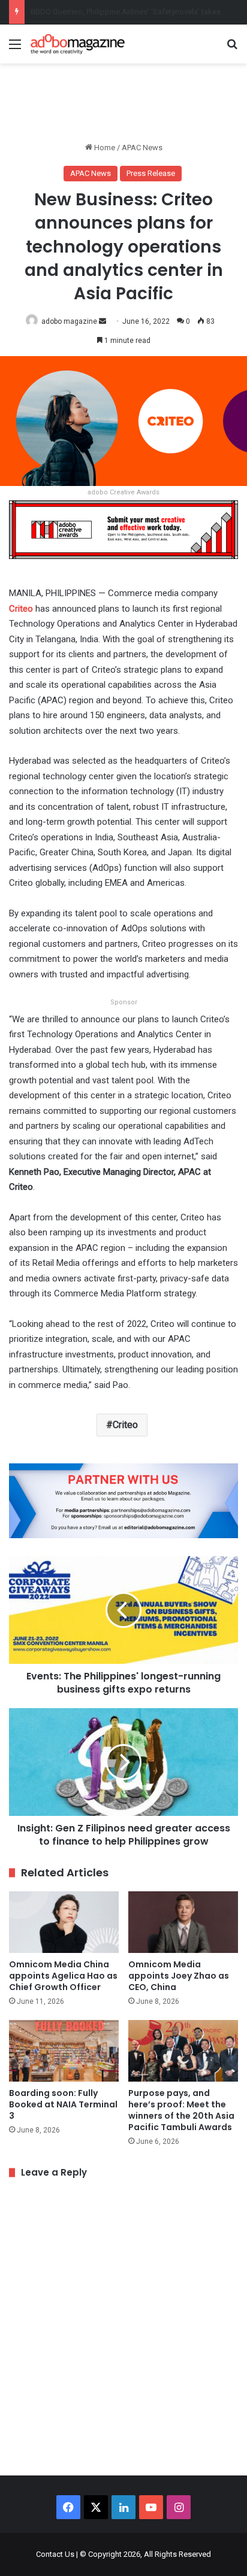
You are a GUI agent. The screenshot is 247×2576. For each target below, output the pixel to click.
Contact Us (55, 2554)
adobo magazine (69, 321)
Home (104, 148)
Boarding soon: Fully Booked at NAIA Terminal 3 (63, 2104)
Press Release (151, 173)
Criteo (125, 1425)
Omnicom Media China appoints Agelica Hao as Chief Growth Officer (63, 1976)
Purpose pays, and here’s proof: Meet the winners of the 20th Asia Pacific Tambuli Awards (181, 2110)
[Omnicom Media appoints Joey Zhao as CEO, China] (183, 1922)
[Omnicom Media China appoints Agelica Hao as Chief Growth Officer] (64, 1922)
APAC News (142, 148)
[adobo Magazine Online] (78, 44)
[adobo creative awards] (123, 529)
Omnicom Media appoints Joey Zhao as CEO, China (179, 1976)
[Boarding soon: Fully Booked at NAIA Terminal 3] (64, 2051)
